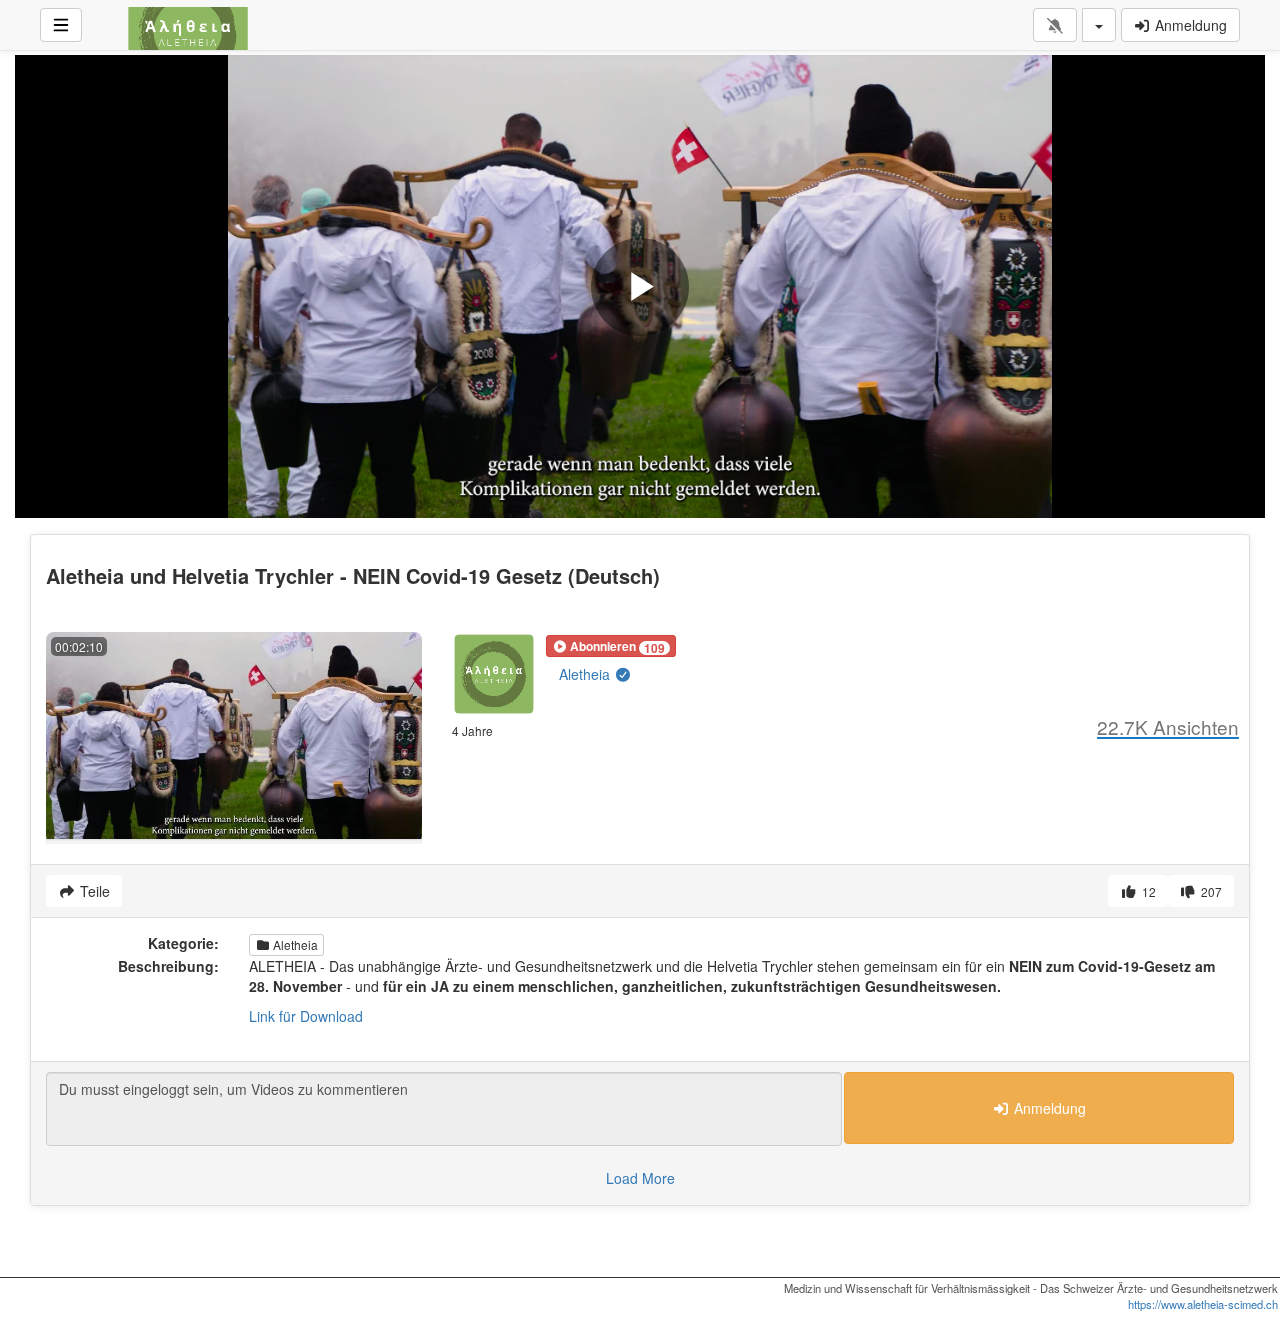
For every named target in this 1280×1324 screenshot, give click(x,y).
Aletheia (586, 674)
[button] (611, 646)
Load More (640, 1178)
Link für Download (306, 1016)
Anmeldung (1189, 25)
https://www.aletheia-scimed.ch (1203, 1304)
